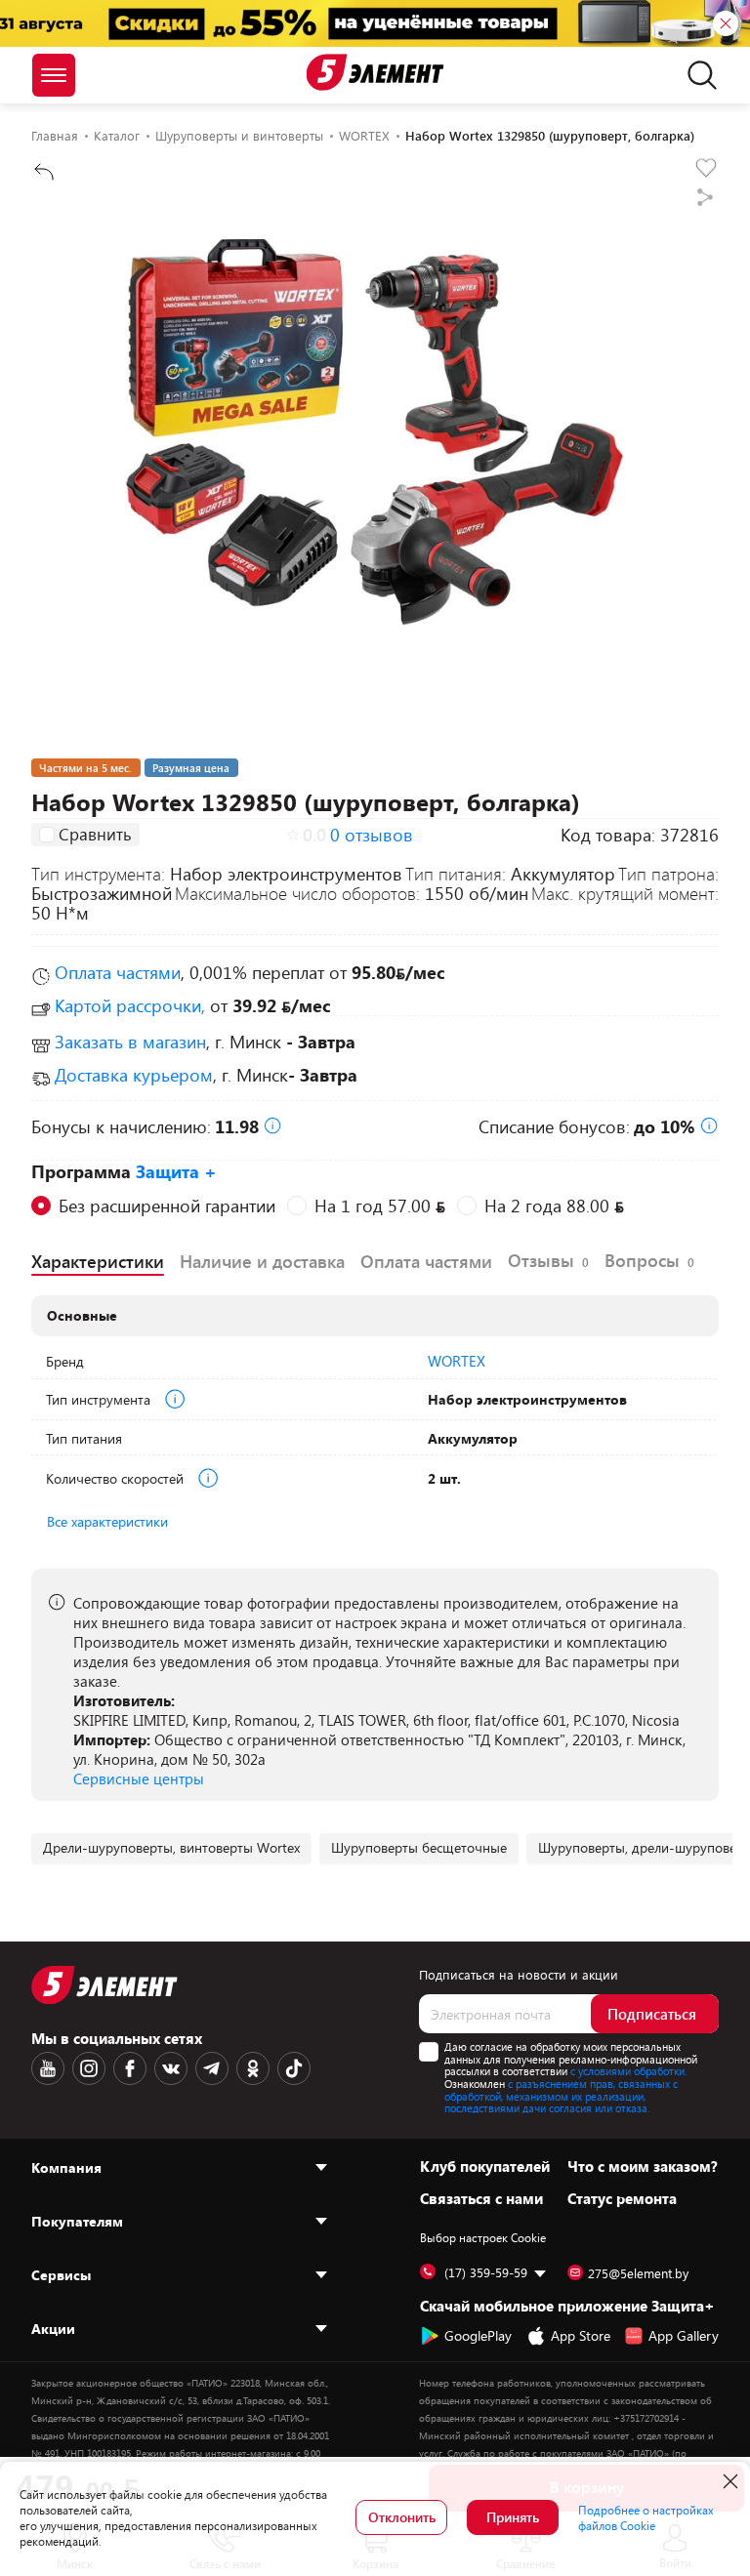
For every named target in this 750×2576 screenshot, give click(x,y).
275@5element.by (638, 2273)
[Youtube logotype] (48, 2068)
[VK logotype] (171, 2068)
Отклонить (402, 2517)
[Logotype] (375, 72)
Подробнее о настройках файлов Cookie (646, 2517)
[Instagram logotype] (89, 2068)
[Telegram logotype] (212, 2068)
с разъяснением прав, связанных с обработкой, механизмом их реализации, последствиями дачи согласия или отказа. (561, 2096)
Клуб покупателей (485, 2166)
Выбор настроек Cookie (483, 2237)
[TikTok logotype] (294, 2068)
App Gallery (684, 2335)
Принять (513, 2517)
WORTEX (457, 1361)
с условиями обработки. (628, 2071)
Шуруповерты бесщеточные (419, 1847)
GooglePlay (478, 2335)
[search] (697, 75)
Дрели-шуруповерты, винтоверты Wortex (171, 1847)
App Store (581, 2335)
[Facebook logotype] (130, 2068)
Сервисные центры (139, 1779)
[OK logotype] (253, 2068)
